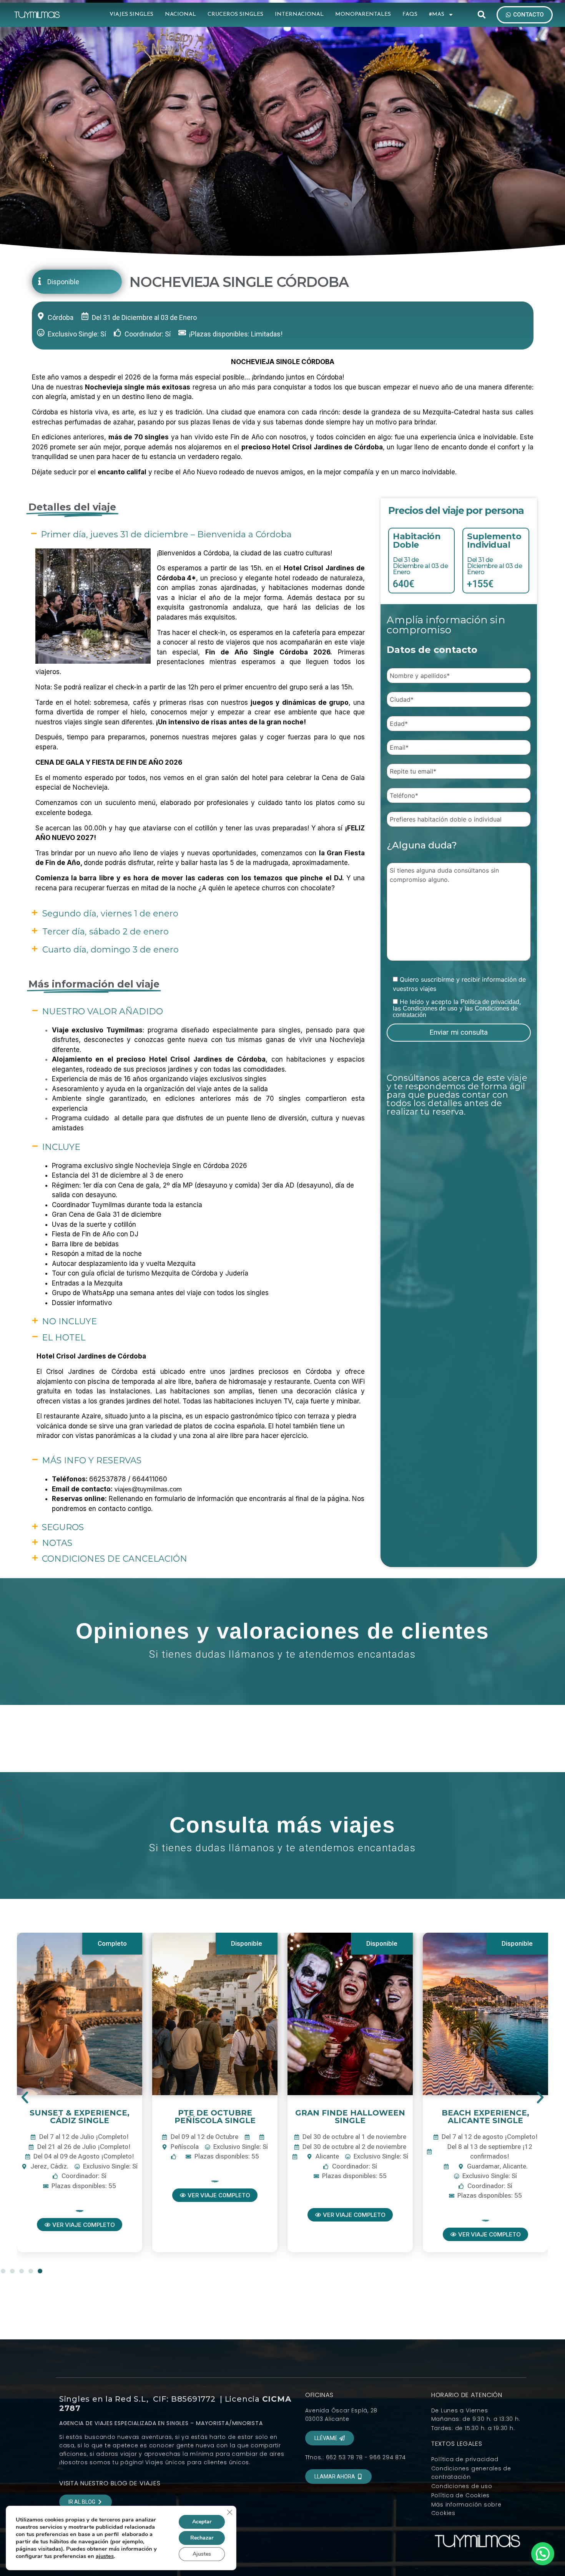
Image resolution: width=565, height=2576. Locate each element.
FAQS (410, 14)
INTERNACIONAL (299, 14)
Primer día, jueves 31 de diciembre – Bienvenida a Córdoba (166, 534)
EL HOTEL (64, 1338)
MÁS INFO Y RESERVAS (92, 1460)
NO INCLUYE (69, 1321)
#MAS (437, 14)
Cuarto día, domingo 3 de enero (111, 950)
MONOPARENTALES (363, 14)
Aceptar (202, 2522)
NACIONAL (180, 14)
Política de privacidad (490, 1002)
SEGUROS (63, 1527)
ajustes (105, 2556)
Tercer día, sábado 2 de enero (106, 932)
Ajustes (202, 2554)
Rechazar (202, 2538)
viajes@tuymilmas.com (148, 1489)
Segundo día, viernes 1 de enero (110, 914)
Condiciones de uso (430, 1008)
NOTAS (57, 1543)
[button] (482, 15)
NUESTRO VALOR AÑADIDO (102, 1011)
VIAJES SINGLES (131, 14)
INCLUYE (61, 1147)
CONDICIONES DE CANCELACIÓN (115, 1559)
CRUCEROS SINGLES (235, 14)
